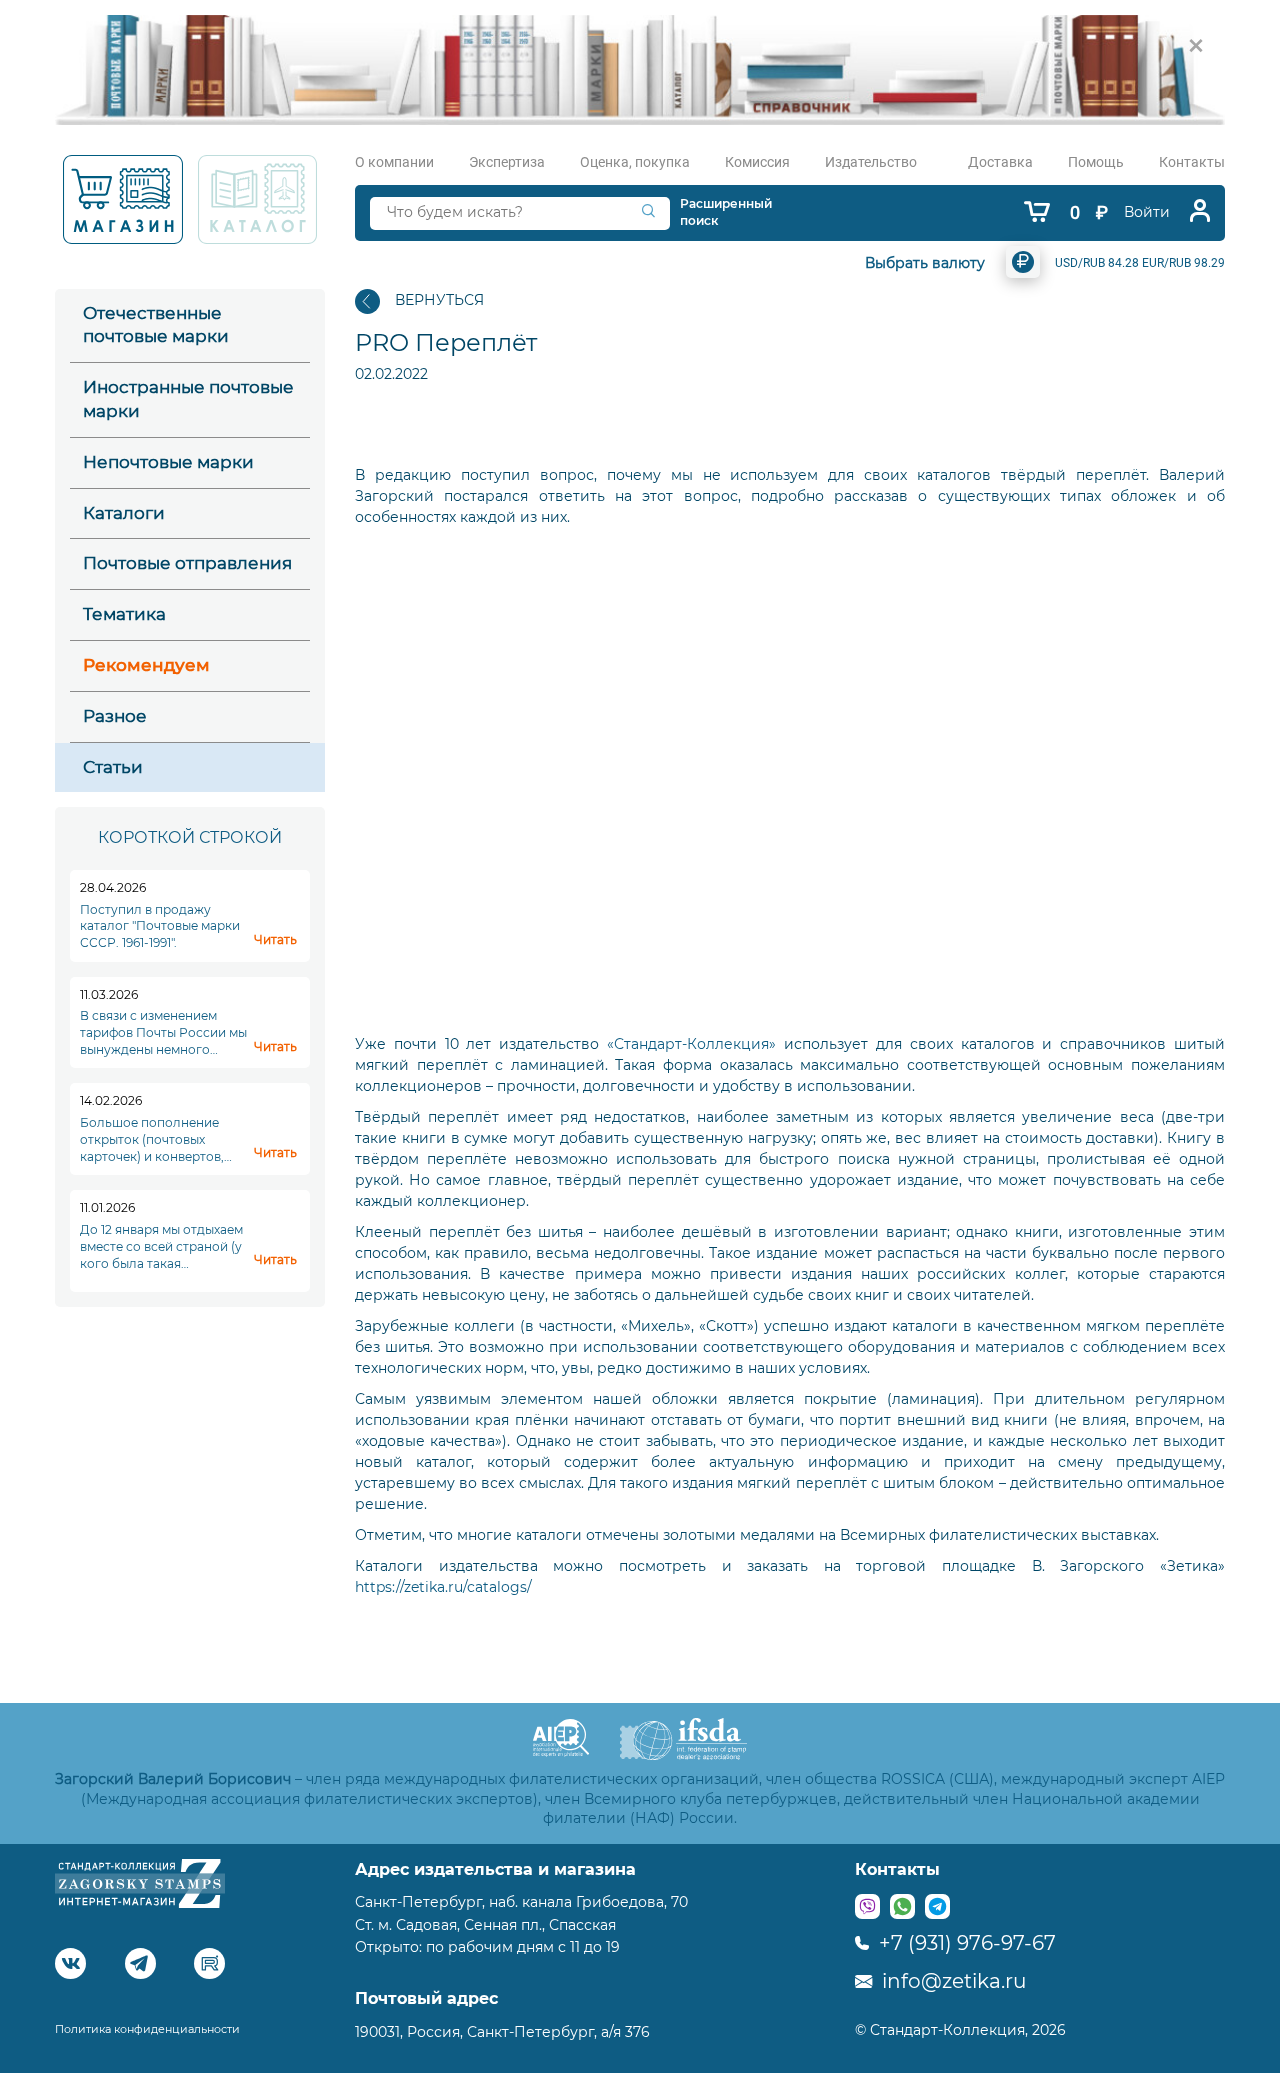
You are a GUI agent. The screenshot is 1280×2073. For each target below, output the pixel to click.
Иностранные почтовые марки (188, 399)
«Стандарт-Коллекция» (691, 1044)
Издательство (871, 162)
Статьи (113, 767)
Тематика (124, 614)
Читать (275, 939)
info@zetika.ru (951, 1981)
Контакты (1192, 162)
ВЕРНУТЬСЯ (439, 300)
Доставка (1000, 162)
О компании (394, 162)
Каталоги (124, 513)
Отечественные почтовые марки (156, 325)
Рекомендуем (146, 665)
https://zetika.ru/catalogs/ (443, 1587)
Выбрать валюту (925, 263)
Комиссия (757, 162)
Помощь (1096, 162)
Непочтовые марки (168, 462)
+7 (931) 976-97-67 (965, 1943)
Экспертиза (507, 162)
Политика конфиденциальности (147, 2029)
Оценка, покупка (635, 162)
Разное (115, 716)
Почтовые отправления (187, 563)
